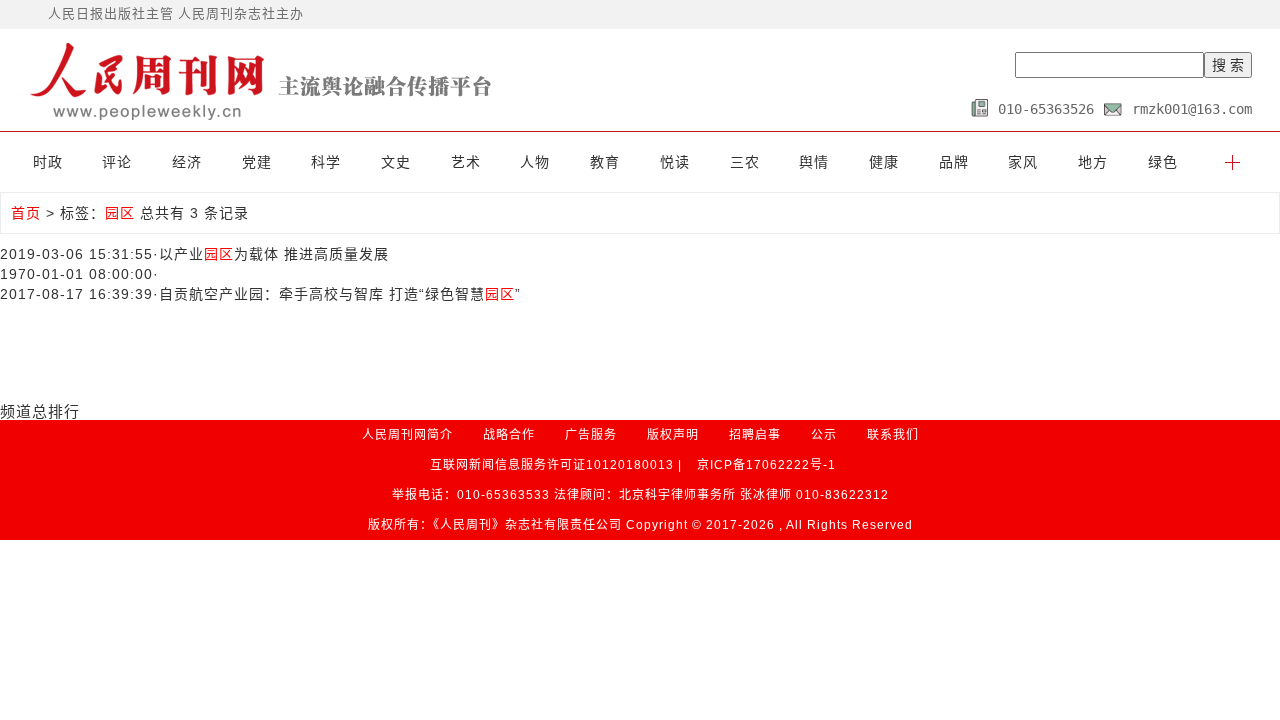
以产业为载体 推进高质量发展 (274, 254)
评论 (117, 162)
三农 (745, 162)
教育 (605, 162)
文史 (396, 162)
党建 (257, 162)
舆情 (814, 162)
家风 (1023, 162)
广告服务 (591, 435)
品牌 (954, 162)
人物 (535, 162)
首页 (26, 213)
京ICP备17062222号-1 (766, 465)
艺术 (466, 162)
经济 (187, 162)
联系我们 (893, 435)
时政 (48, 162)
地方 (1093, 162)
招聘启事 (755, 435)
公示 (824, 435)
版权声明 (673, 435)
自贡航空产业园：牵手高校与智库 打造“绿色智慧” (340, 294)
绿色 (1163, 162)
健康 (884, 162)
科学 (326, 162)
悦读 (675, 162)
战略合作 (509, 435)
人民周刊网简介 (407, 435)
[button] (1232, 162)
